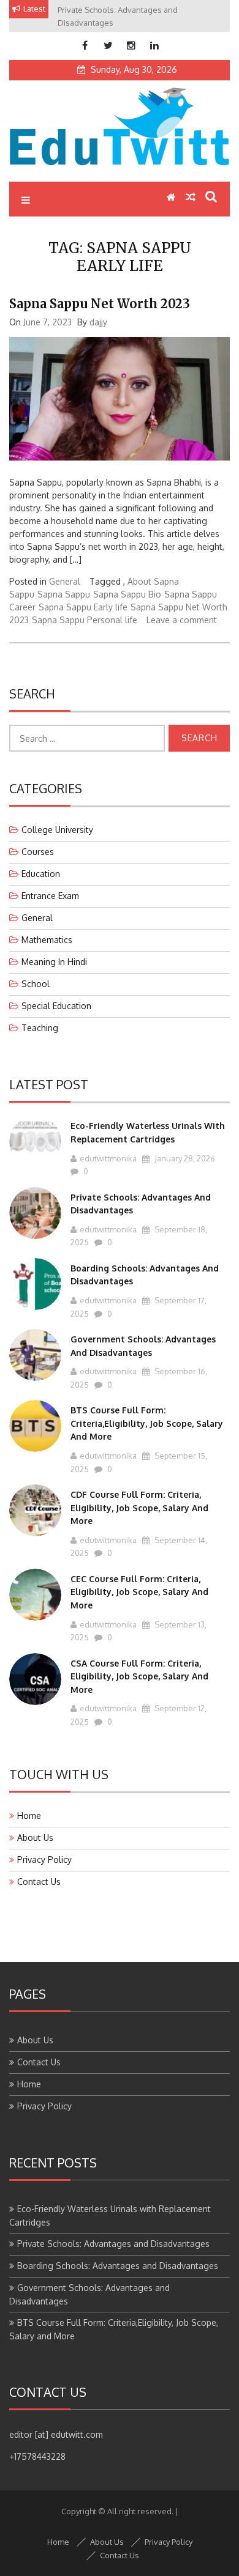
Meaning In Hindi (54, 962)
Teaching (40, 1028)
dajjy (98, 322)
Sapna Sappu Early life (83, 607)
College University (57, 830)
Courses (38, 852)
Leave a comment (182, 620)
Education (41, 874)
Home (29, 1815)
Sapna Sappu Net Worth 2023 (100, 304)
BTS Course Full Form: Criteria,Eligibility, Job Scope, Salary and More (147, 1423)
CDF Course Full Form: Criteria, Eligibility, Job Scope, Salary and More (139, 1508)
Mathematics (47, 940)
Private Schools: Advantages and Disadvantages (113, 2244)
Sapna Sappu (64, 594)
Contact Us (39, 1882)
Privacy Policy (44, 1860)
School (36, 984)
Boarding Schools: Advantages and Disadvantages (118, 2266)
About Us (35, 1838)
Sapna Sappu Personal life (85, 620)
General (65, 581)
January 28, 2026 (184, 1158)
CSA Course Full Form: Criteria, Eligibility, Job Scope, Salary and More (139, 1676)
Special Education (56, 1006)
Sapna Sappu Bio (127, 594)
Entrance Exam (50, 896)
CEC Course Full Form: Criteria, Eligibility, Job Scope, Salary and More (139, 1592)
